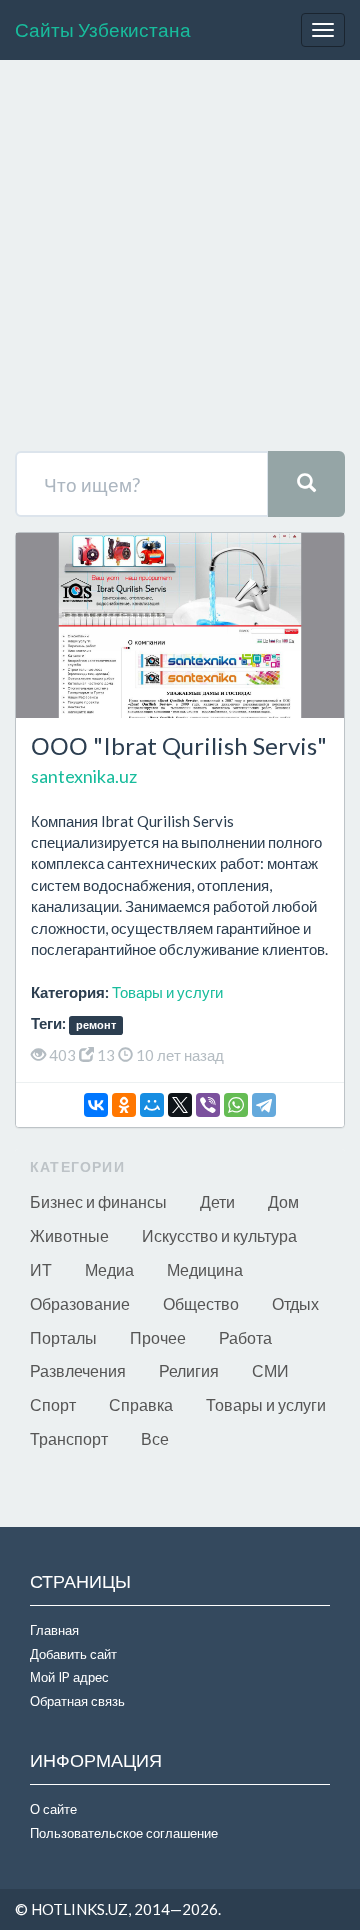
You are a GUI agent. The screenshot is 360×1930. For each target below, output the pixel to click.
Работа (245, 1337)
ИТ (41, 1269)
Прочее (158, 1337)
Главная (54, 1630)
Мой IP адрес (69, 1677)
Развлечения (78, 1370)
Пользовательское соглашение (124, 1833)
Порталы (63, 1337)
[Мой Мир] (152, 1105)
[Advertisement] (180, 261)
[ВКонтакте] (96, 1105)
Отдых (295, 1303)
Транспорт (69, 1438)
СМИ (270, 1370)
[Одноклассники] (124, 1105)
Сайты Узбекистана (103, 29)
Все (155, 1438)
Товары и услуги (167, 992)
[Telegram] (264, 1105)
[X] (180, 1105)
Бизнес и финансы (98, 1201)
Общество (201, 1303)
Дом (283, 1201)
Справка (141, 1404)
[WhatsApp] (236, 1105)
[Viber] (208, 1105)
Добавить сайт (73, 1654)
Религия (189, 1370)
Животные (69, 1235)
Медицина (205, 1269)
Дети (217, 1201)
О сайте (53, 1809)
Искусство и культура (219, 1235)
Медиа (109, 1269)
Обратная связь (77, 1701)
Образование (80, 1303)
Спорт (53, 1404)
